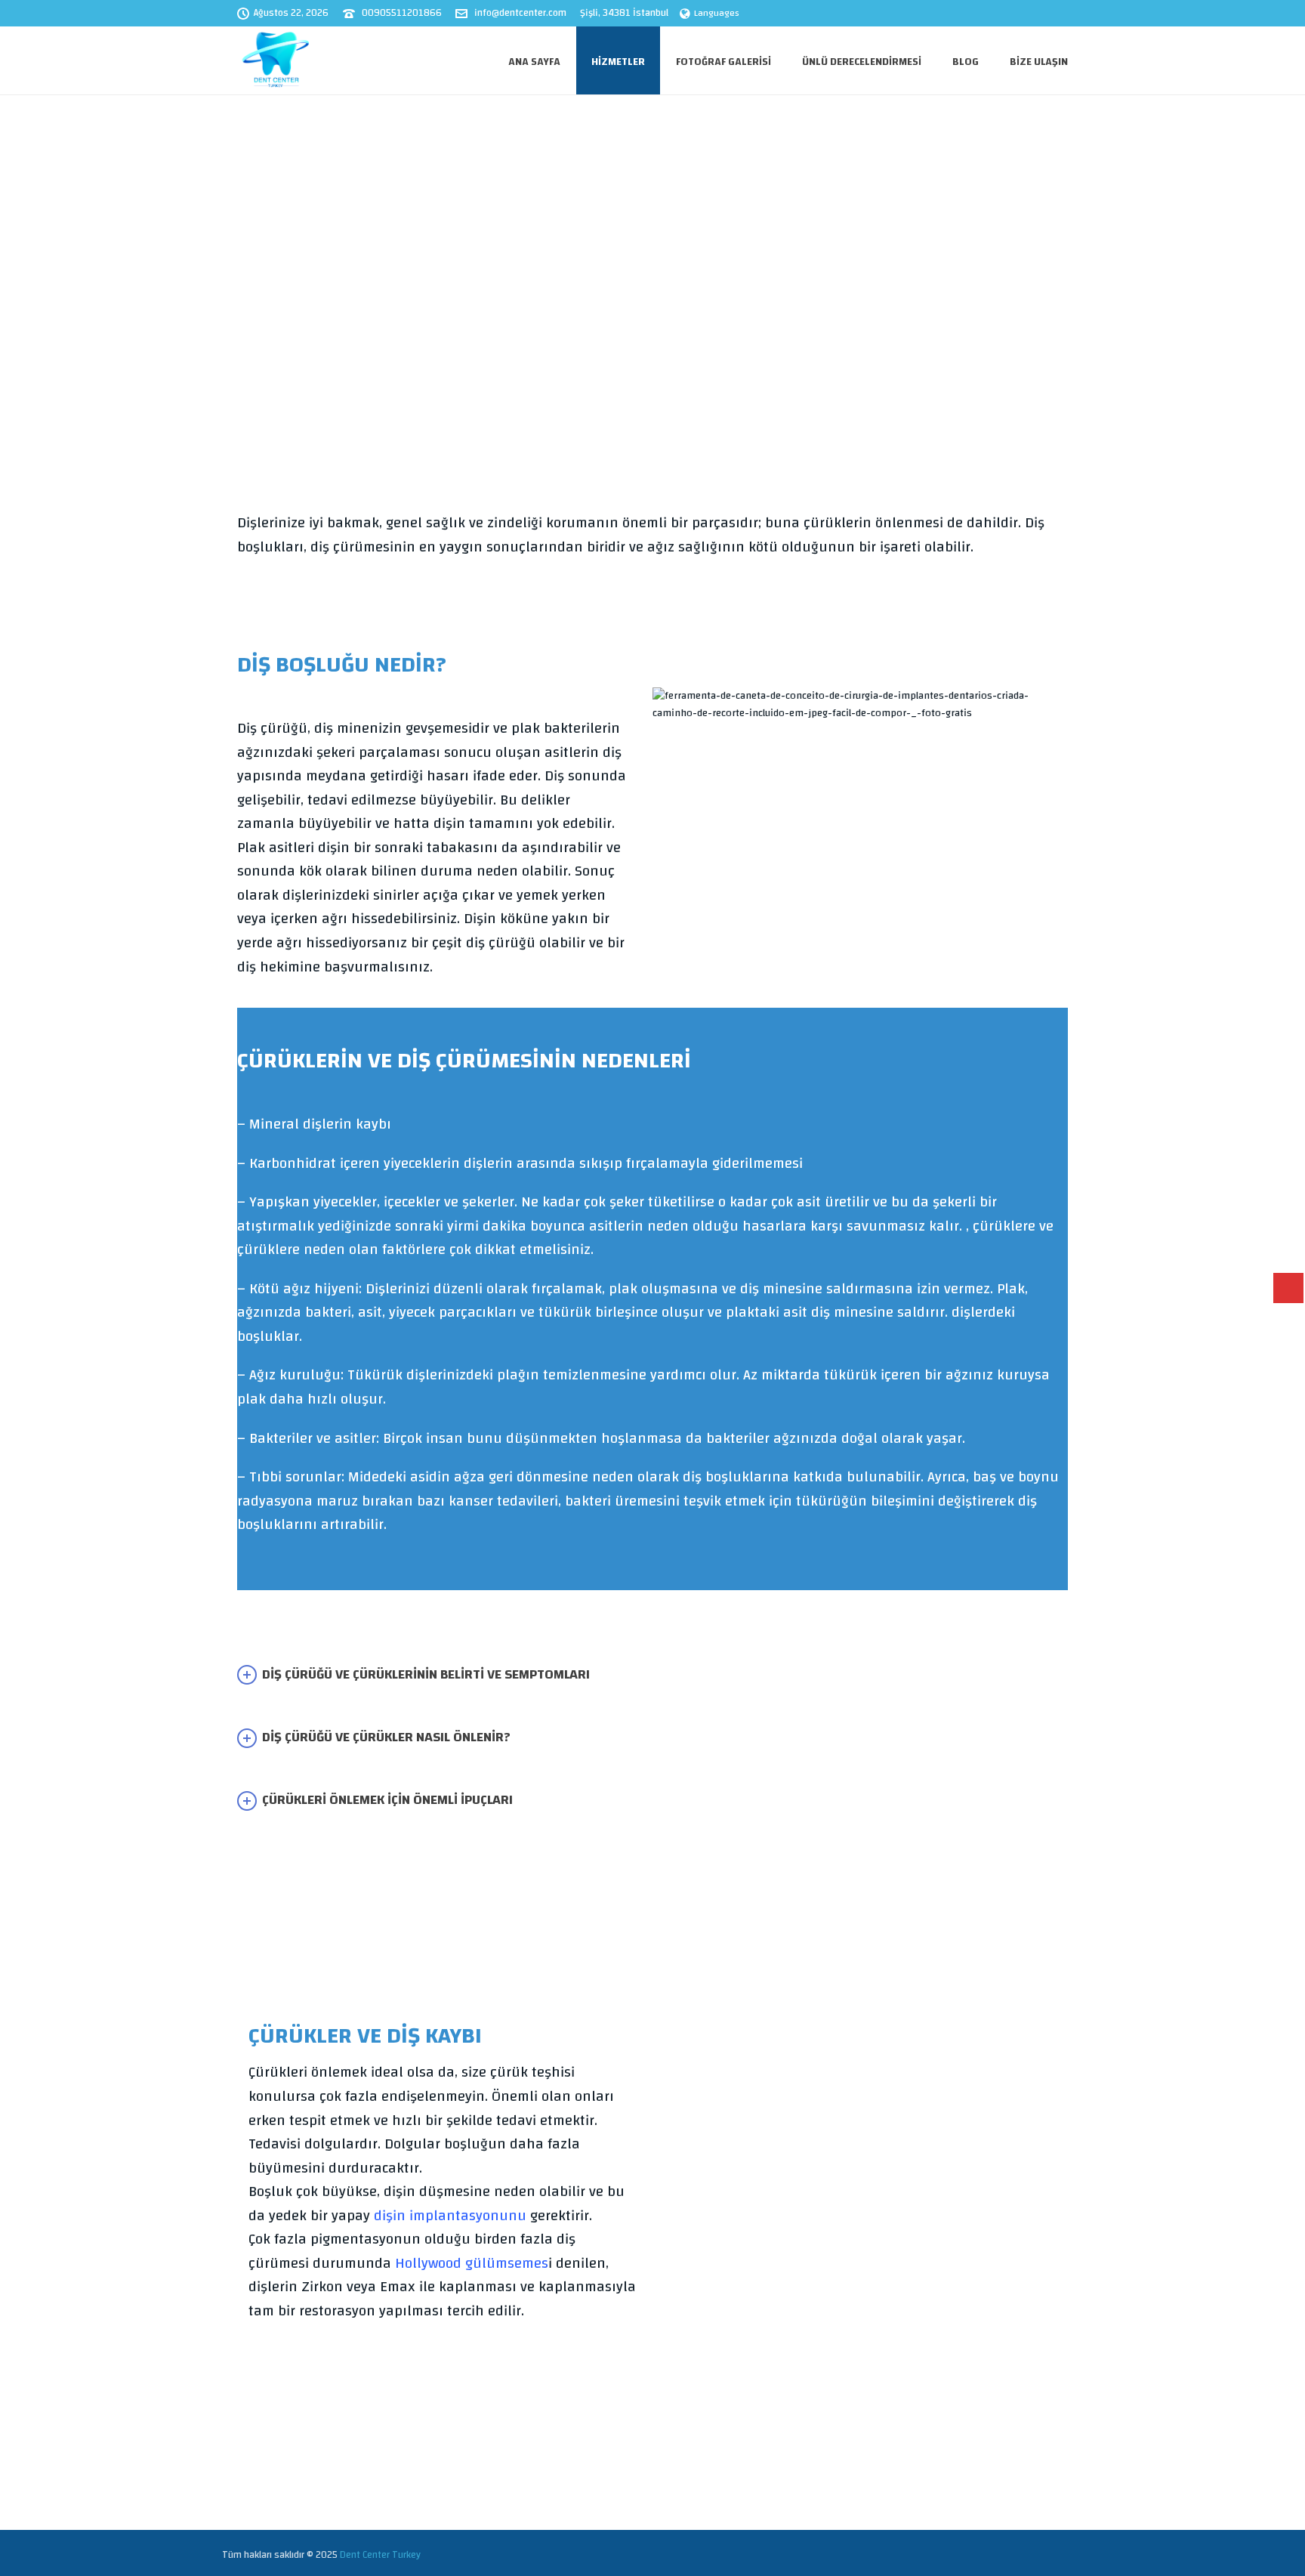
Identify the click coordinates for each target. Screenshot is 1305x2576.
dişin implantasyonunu (450, 2216)
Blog (966, 62)
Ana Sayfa (534, 62)
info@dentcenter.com (520, 13)
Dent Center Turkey (380, 2555)
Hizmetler (618, 62)
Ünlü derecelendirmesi (862, 62)
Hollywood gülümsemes (472, 2264)
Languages (717, 13)
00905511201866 (402, 13)
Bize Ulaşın (1039, 62)
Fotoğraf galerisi (723, 62)
